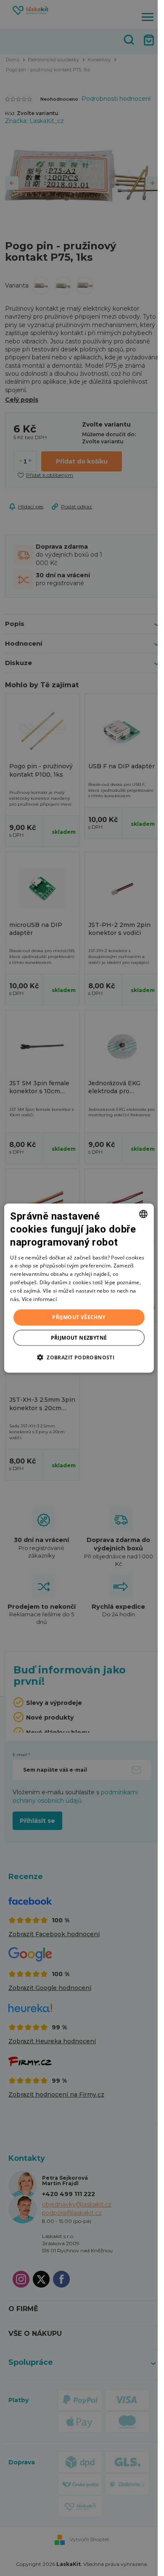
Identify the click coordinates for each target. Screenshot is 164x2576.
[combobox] (143, 1214)
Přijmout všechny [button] (79, 1317)
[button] (79, 1357)
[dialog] (79, 1288)
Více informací (39, 1299)
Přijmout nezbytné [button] (79, 1337)
